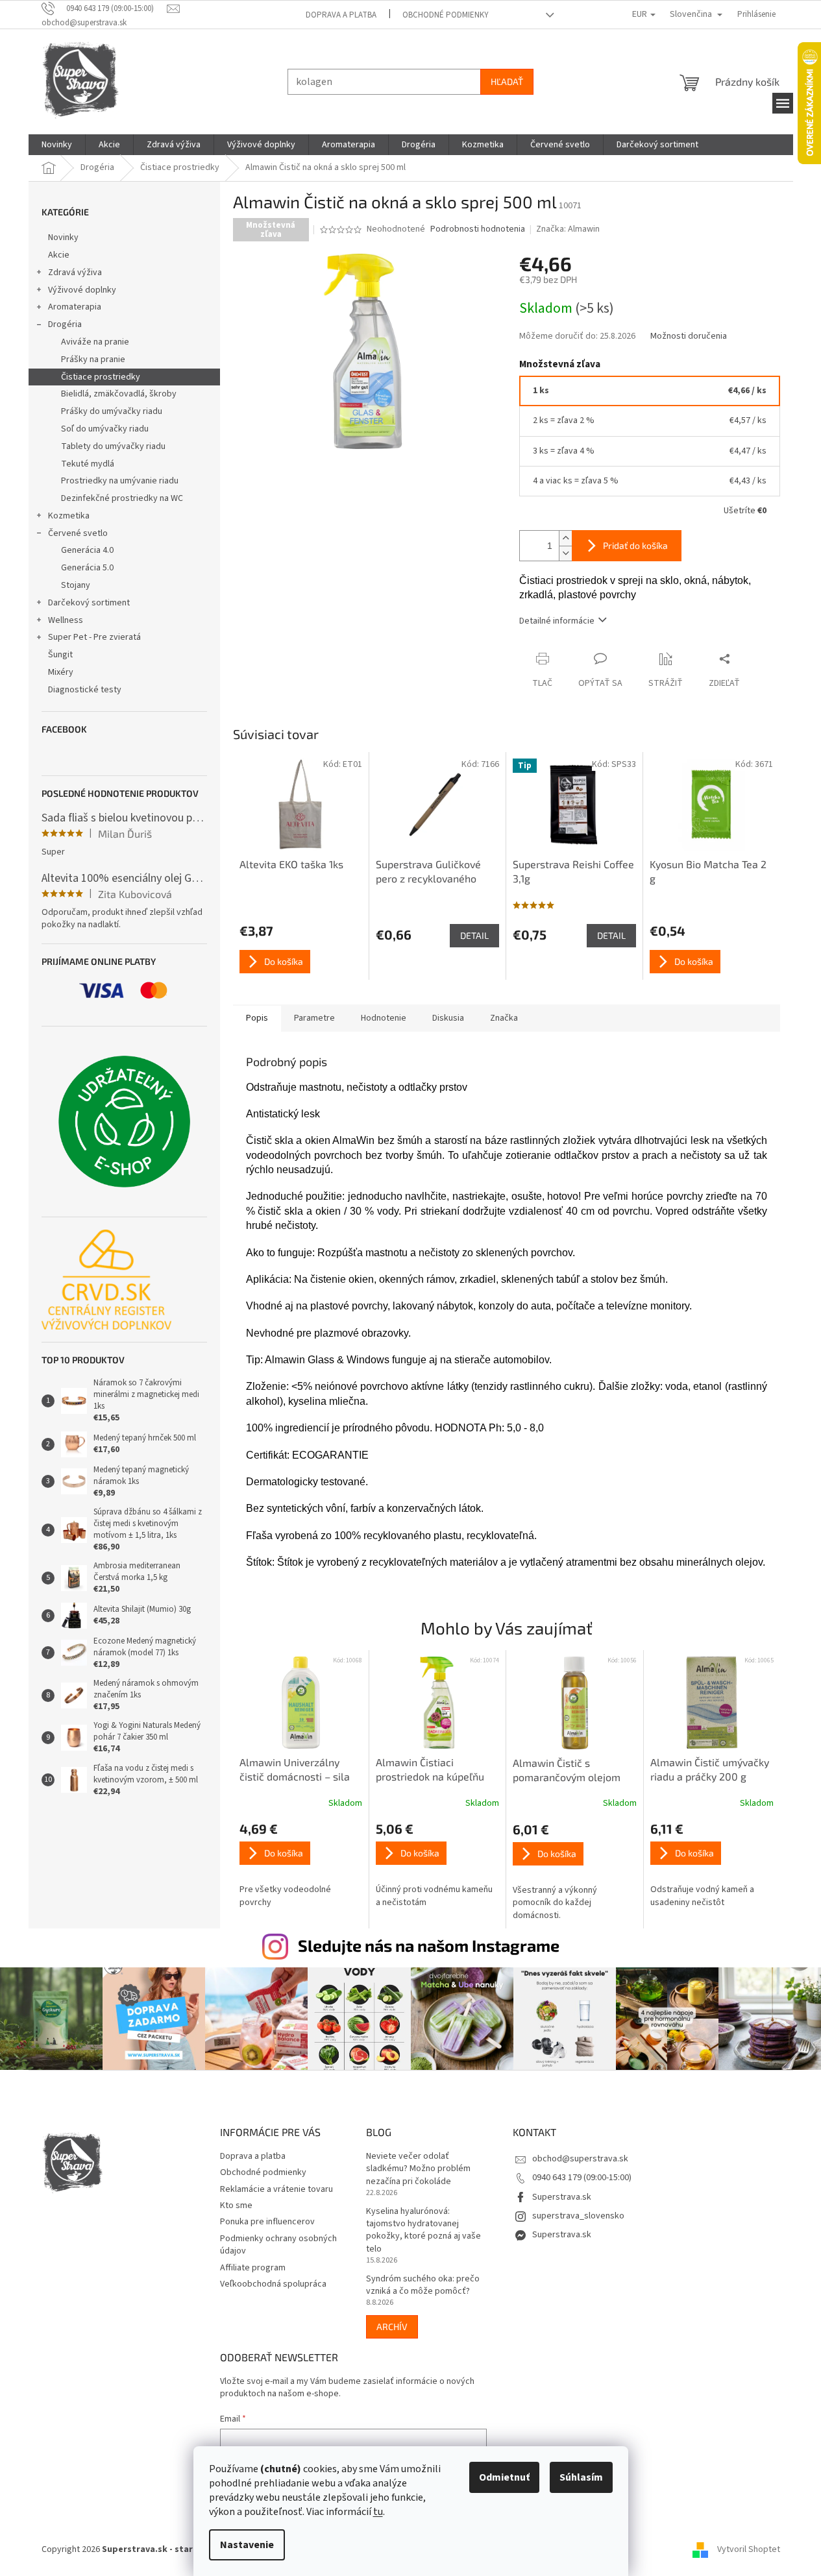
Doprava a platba (341, 15)
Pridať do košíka (635, 545)
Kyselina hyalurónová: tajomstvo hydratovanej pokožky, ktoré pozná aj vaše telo (423, 2230)
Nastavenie (247, 2545)
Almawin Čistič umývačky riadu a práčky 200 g (710, 1769)
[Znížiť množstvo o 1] (565, 553)
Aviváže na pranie (95, 342)
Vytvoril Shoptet (749, 2549)
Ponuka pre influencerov (267, 2222)
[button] (301, 1865)
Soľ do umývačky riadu (105, 429)
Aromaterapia (75, 307)
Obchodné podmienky (446, 15)
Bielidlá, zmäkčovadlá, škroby (119, 394)
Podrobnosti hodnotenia (478, 229)
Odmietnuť (504, 2477)
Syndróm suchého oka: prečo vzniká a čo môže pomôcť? (423, 2285)
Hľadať (507, 81)
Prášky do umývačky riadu (112, 411)
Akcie (59, 255)
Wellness (66, 620)
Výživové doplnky (82, 290)
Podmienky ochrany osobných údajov (278, 2245)
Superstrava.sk (562, 2197)
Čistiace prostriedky (101, 377)
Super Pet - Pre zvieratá (94, 637)
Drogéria (65, 324)
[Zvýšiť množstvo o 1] (565, 538)
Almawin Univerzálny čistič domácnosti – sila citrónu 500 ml (295, 1770)
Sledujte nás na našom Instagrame (429, 1945)
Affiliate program (253, 2268)
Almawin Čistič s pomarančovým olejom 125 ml (567, 1771)
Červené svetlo (78, 533)
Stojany (76, 585)
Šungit (60, 655)
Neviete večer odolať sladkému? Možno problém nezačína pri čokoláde (418, 2169)
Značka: (568, 229)
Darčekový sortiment (89, 603)
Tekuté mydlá (88, 464)
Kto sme (236, 2205)
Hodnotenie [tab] (384, 1018)
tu (378, 2512)
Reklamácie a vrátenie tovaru (276, 2189)
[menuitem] (57, 145)
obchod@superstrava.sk (580, 2159)
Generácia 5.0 (87, 568)
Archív (392, 2327)
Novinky (63, 237)
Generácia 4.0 (87, 550)
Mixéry (61, 672)
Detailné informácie (557, 621)
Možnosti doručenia (689, 336)
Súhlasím (581, 2477)
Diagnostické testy (85, 690)
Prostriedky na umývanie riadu (120, 481)
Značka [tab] (504, 1018)
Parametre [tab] (314, 1018)
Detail (474, 935)
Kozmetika (69, 516)
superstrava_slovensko (578, 2216)
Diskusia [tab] (448, 1018)
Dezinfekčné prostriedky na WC (122, 498)
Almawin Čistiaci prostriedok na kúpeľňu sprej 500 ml (430, 1770)
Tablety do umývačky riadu (113, 446)
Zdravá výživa (75, 273)
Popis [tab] (257, 1018)
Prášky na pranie (93, 359)
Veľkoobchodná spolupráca (273, 2284)
